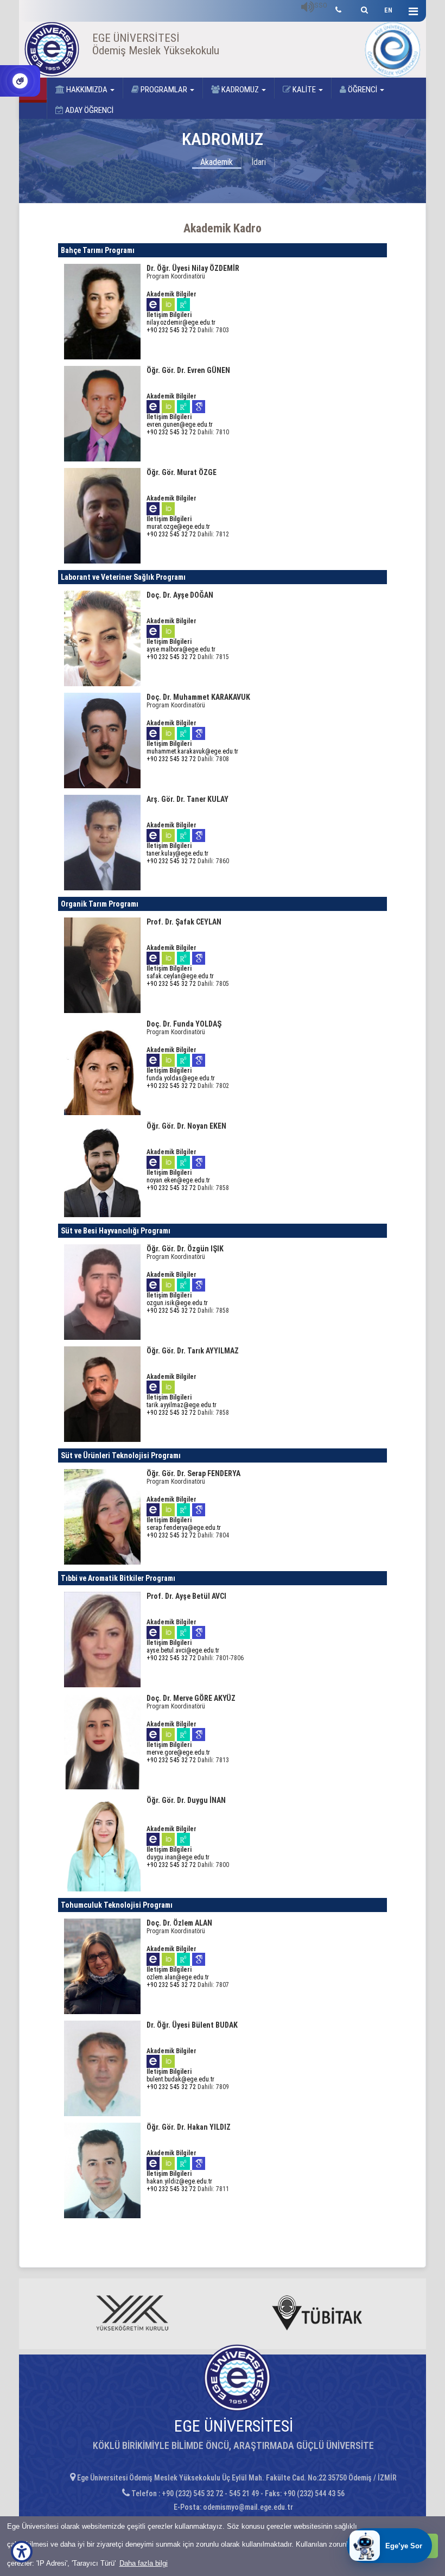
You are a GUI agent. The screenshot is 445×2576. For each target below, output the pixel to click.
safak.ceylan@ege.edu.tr (180, 976)
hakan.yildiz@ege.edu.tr (179, 2181)
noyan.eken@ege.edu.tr (178, 1180)
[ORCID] (168, 304)
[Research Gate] (183, 304)
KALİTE (304, 90)
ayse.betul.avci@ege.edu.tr (183, 1650)
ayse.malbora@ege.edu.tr (181, 649)
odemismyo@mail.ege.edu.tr (248, 2507)
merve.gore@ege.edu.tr (178, 1752)
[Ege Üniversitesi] (363, 8)
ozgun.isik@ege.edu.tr (177, 1303)
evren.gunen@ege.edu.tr (180, 425)
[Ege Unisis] (153, 304)
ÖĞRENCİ (363, 90)
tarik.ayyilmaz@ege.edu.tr (182, 1405)
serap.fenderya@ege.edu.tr (184, 1528)
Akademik (217, 162)
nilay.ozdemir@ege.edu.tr (181, 322)
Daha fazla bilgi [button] (144, 2563)
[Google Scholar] (199, 406)
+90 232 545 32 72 (171, 330)
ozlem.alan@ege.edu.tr (178, 1977)
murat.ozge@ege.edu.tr (178, 527)
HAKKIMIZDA (87, 90)
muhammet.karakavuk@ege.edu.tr (192, 751)
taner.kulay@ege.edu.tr (177, 853)
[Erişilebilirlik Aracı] (22, 2552)
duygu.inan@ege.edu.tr (178, 1857)
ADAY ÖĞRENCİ (88, 110)
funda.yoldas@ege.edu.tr (181, 1078)
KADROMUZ (240, 90)
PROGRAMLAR (164, 90)
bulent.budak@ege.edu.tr (180, 2079)
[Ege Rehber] (338, 8)
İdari (259, 162)
